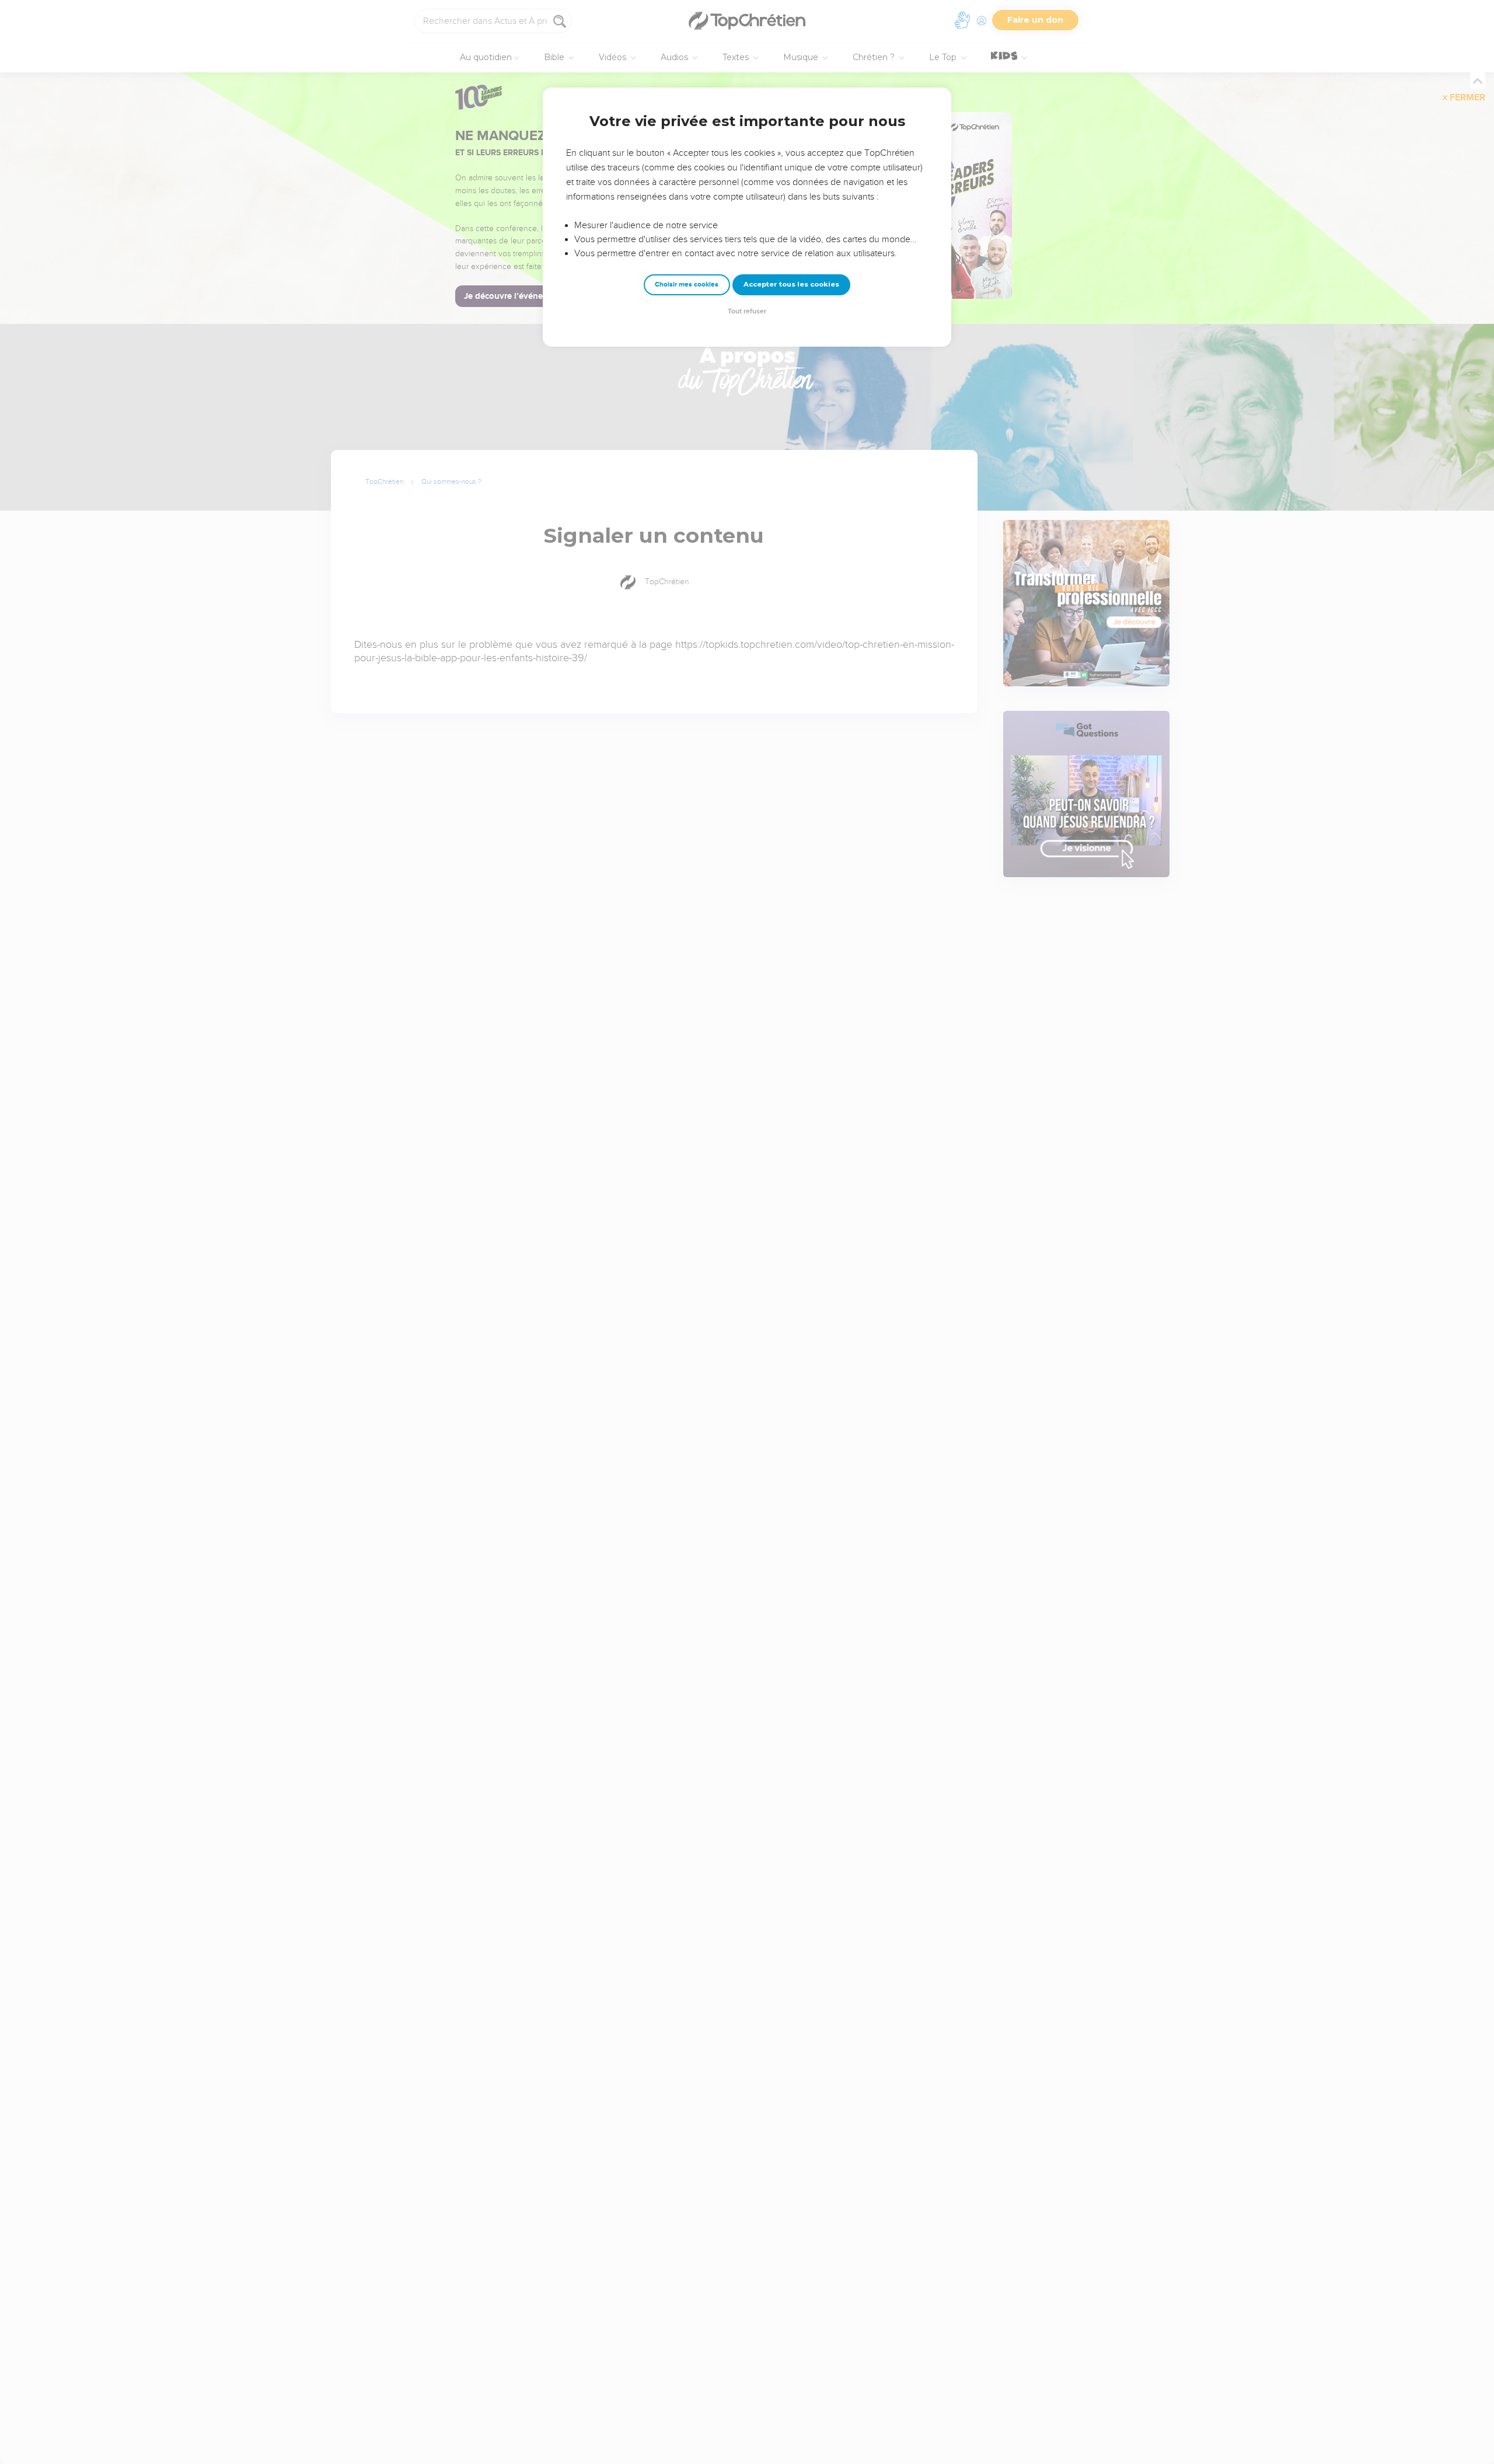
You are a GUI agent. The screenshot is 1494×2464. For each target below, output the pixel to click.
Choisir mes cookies (687, 285)
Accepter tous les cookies (791, 284)
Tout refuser (747, 311)
